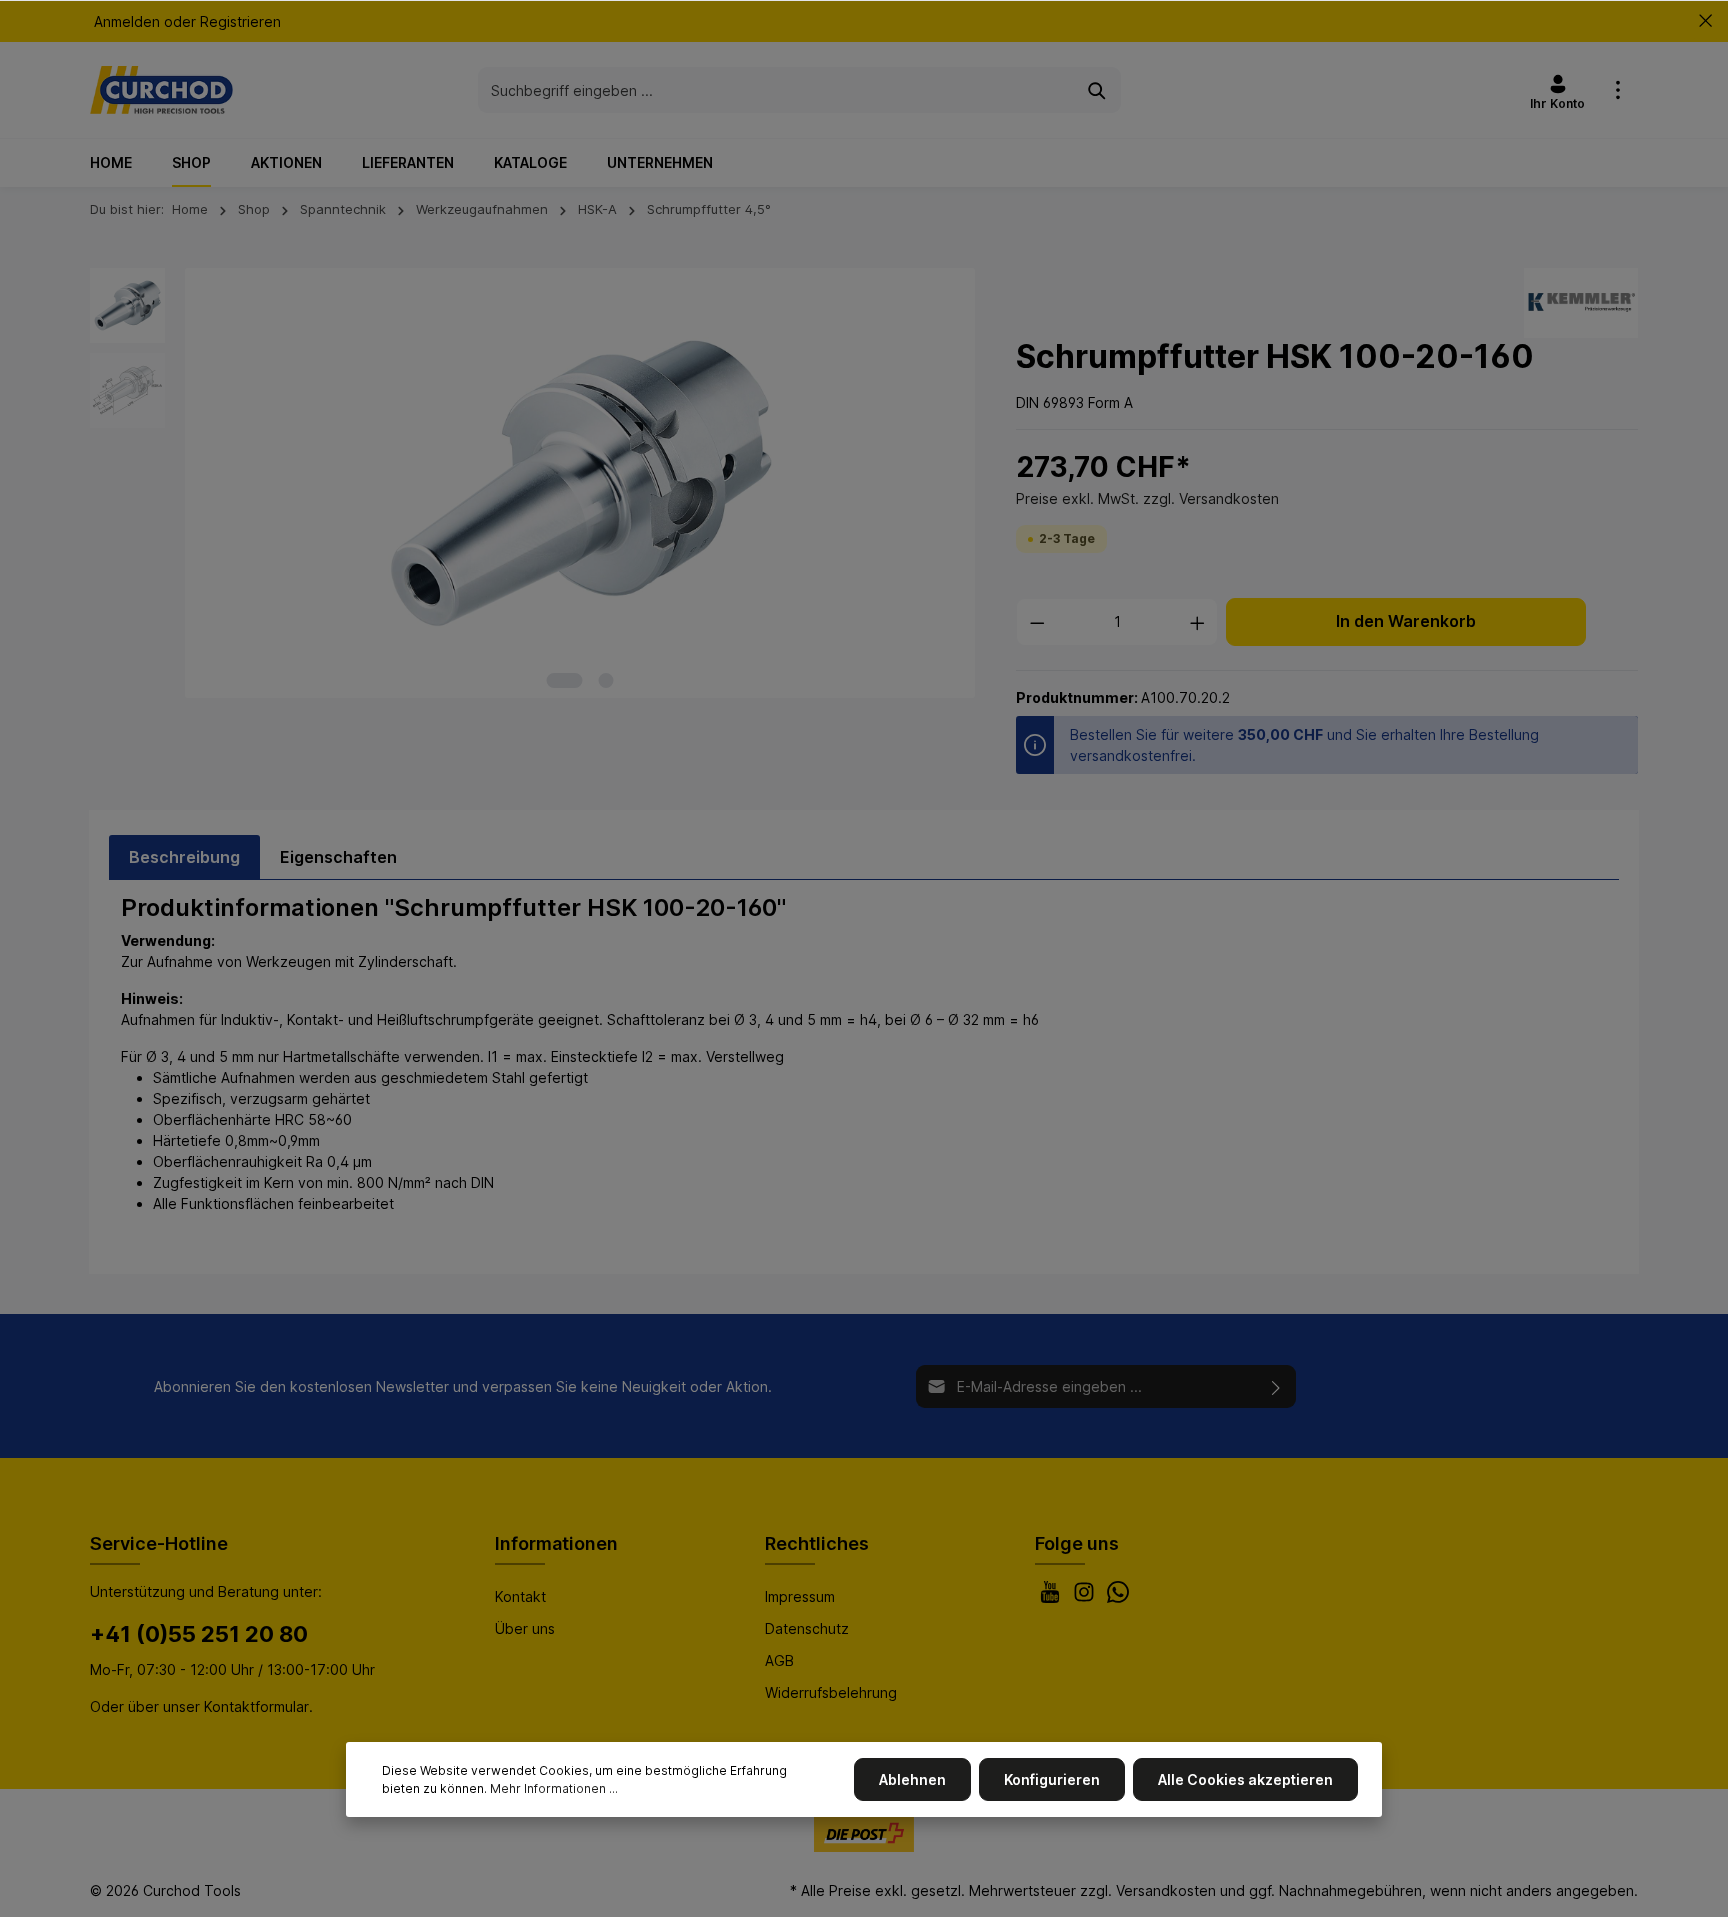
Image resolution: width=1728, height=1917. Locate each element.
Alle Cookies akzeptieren (1245, 1779)
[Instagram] (1086, 1597)
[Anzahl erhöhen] (1198, 622)
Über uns (525, 1628)
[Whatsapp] (1118, 1597)
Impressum (800, 1596)
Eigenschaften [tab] (338, 857)
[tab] (184, 857)
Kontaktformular (256, 1706)
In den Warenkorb (1406, 621)
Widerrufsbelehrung (831, 1692)
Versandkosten (1166, 1890)
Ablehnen (912, 1779)
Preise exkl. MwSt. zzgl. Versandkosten (1147, 498)
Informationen (556, 1543)
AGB (779, 1660)
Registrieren (240, 21)
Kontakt (520, 1596)
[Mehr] (1618, 90)
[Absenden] (1276, 1386)
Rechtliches (817, 1543)
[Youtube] (1052, 1597)
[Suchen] (1097, 89)
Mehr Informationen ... (554, 1788)
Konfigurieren (1052, 1779)
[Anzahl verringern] (1037, 622)
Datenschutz (807, 1628)
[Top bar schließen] (1705, 21)
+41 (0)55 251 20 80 (199, 1634)
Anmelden (127, 21)
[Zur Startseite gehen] (161, 90)
